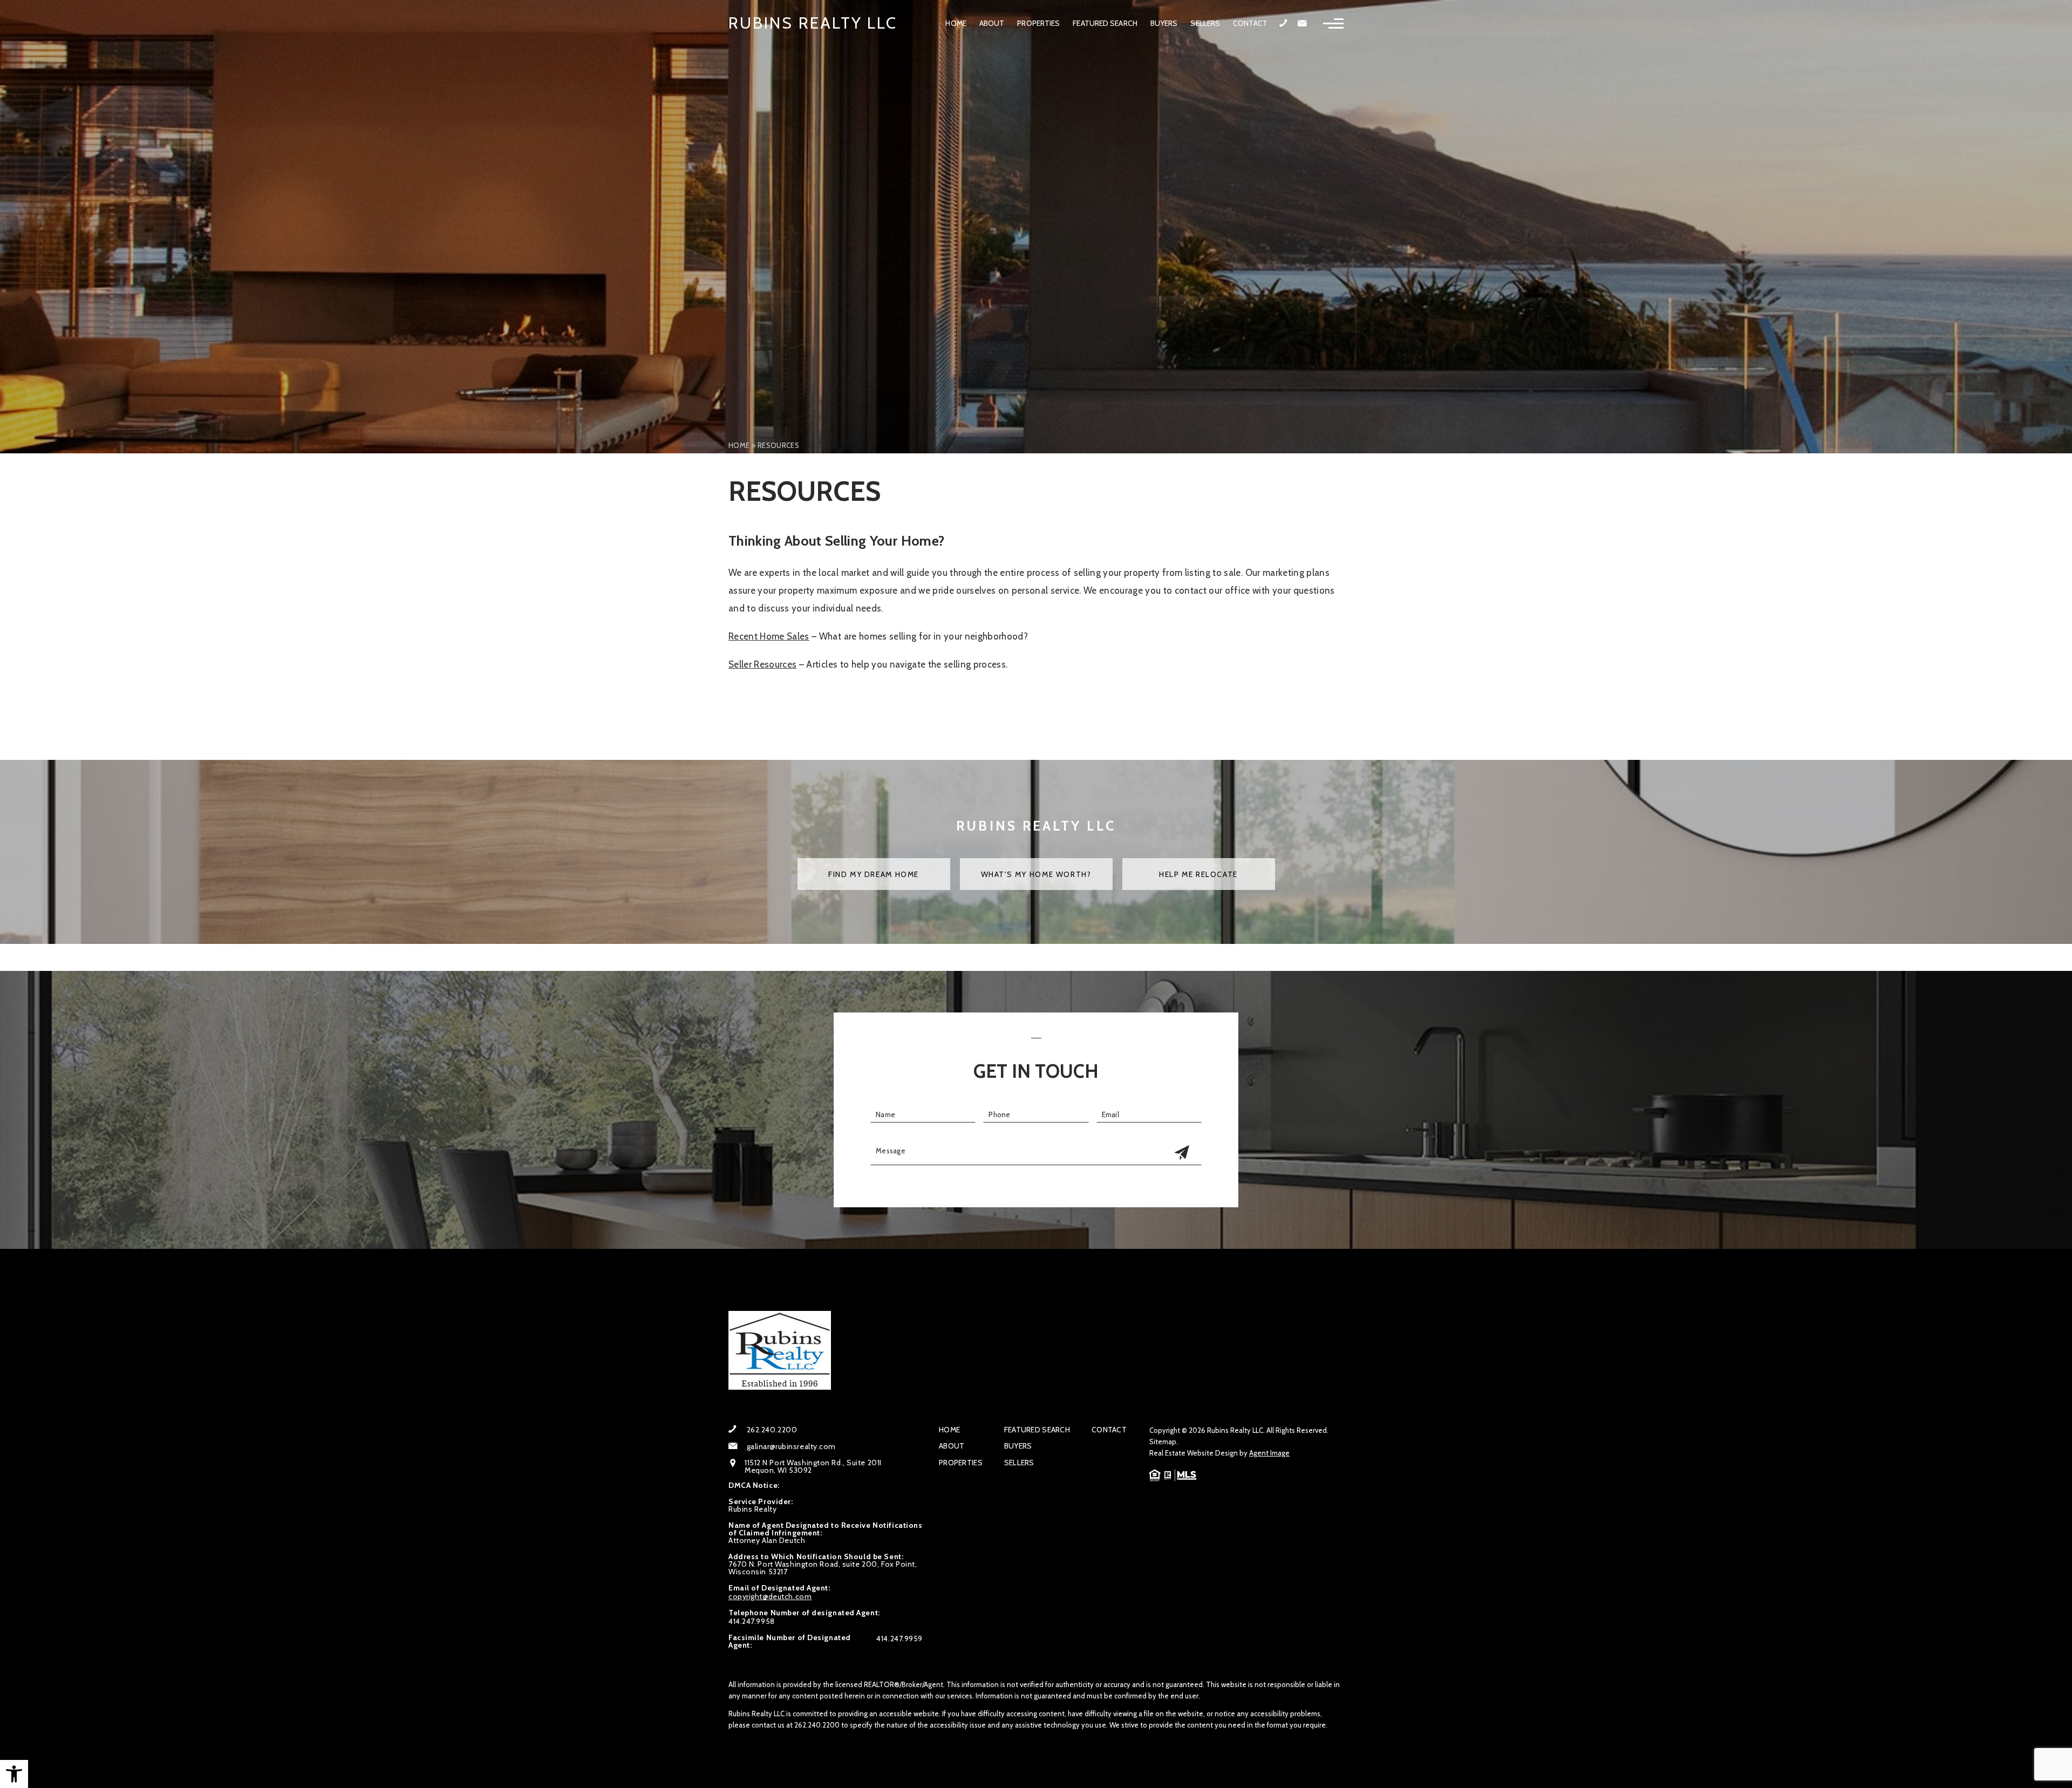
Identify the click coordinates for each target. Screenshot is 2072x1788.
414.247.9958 (752, 1621)
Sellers (1205, 23)
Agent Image (1269, 1453)
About (992, 23)
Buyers (1164, 23)
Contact (1250, 23)
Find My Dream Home (874, 874)
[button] (14, 1774)
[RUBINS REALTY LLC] (780, 1350)
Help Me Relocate (1198, 874)
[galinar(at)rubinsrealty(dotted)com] (1302, 23)
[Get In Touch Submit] (1182, 1153)
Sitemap (1163, 1442)
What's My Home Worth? (1036, 874)
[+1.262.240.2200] (1283, 24)
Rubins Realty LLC (813, 23)
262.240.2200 (772, 1430)
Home (956, 23)
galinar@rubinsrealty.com (791, 1446)
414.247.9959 (899, 1639)
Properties (1038, 23)
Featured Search (1105, 23)
